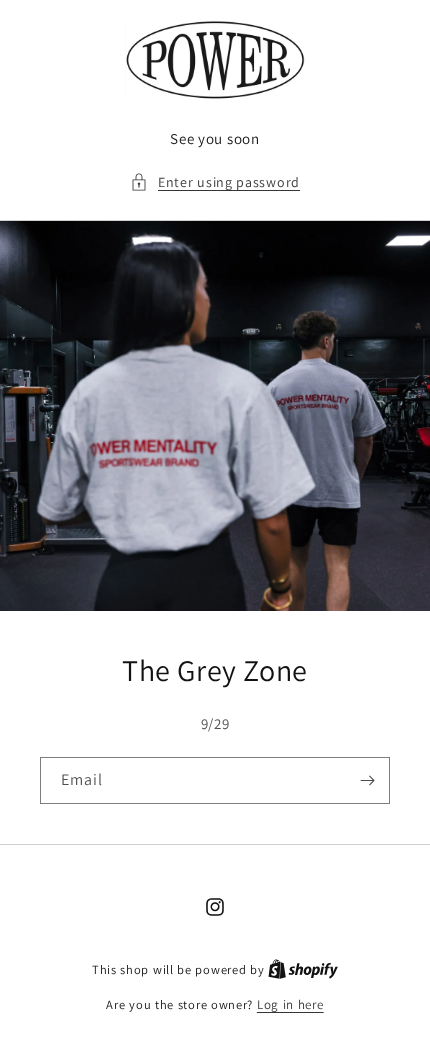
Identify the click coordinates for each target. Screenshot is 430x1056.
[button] (215, 182)
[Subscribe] (367, 780)
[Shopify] (303, 969)
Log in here (290, 1004)
